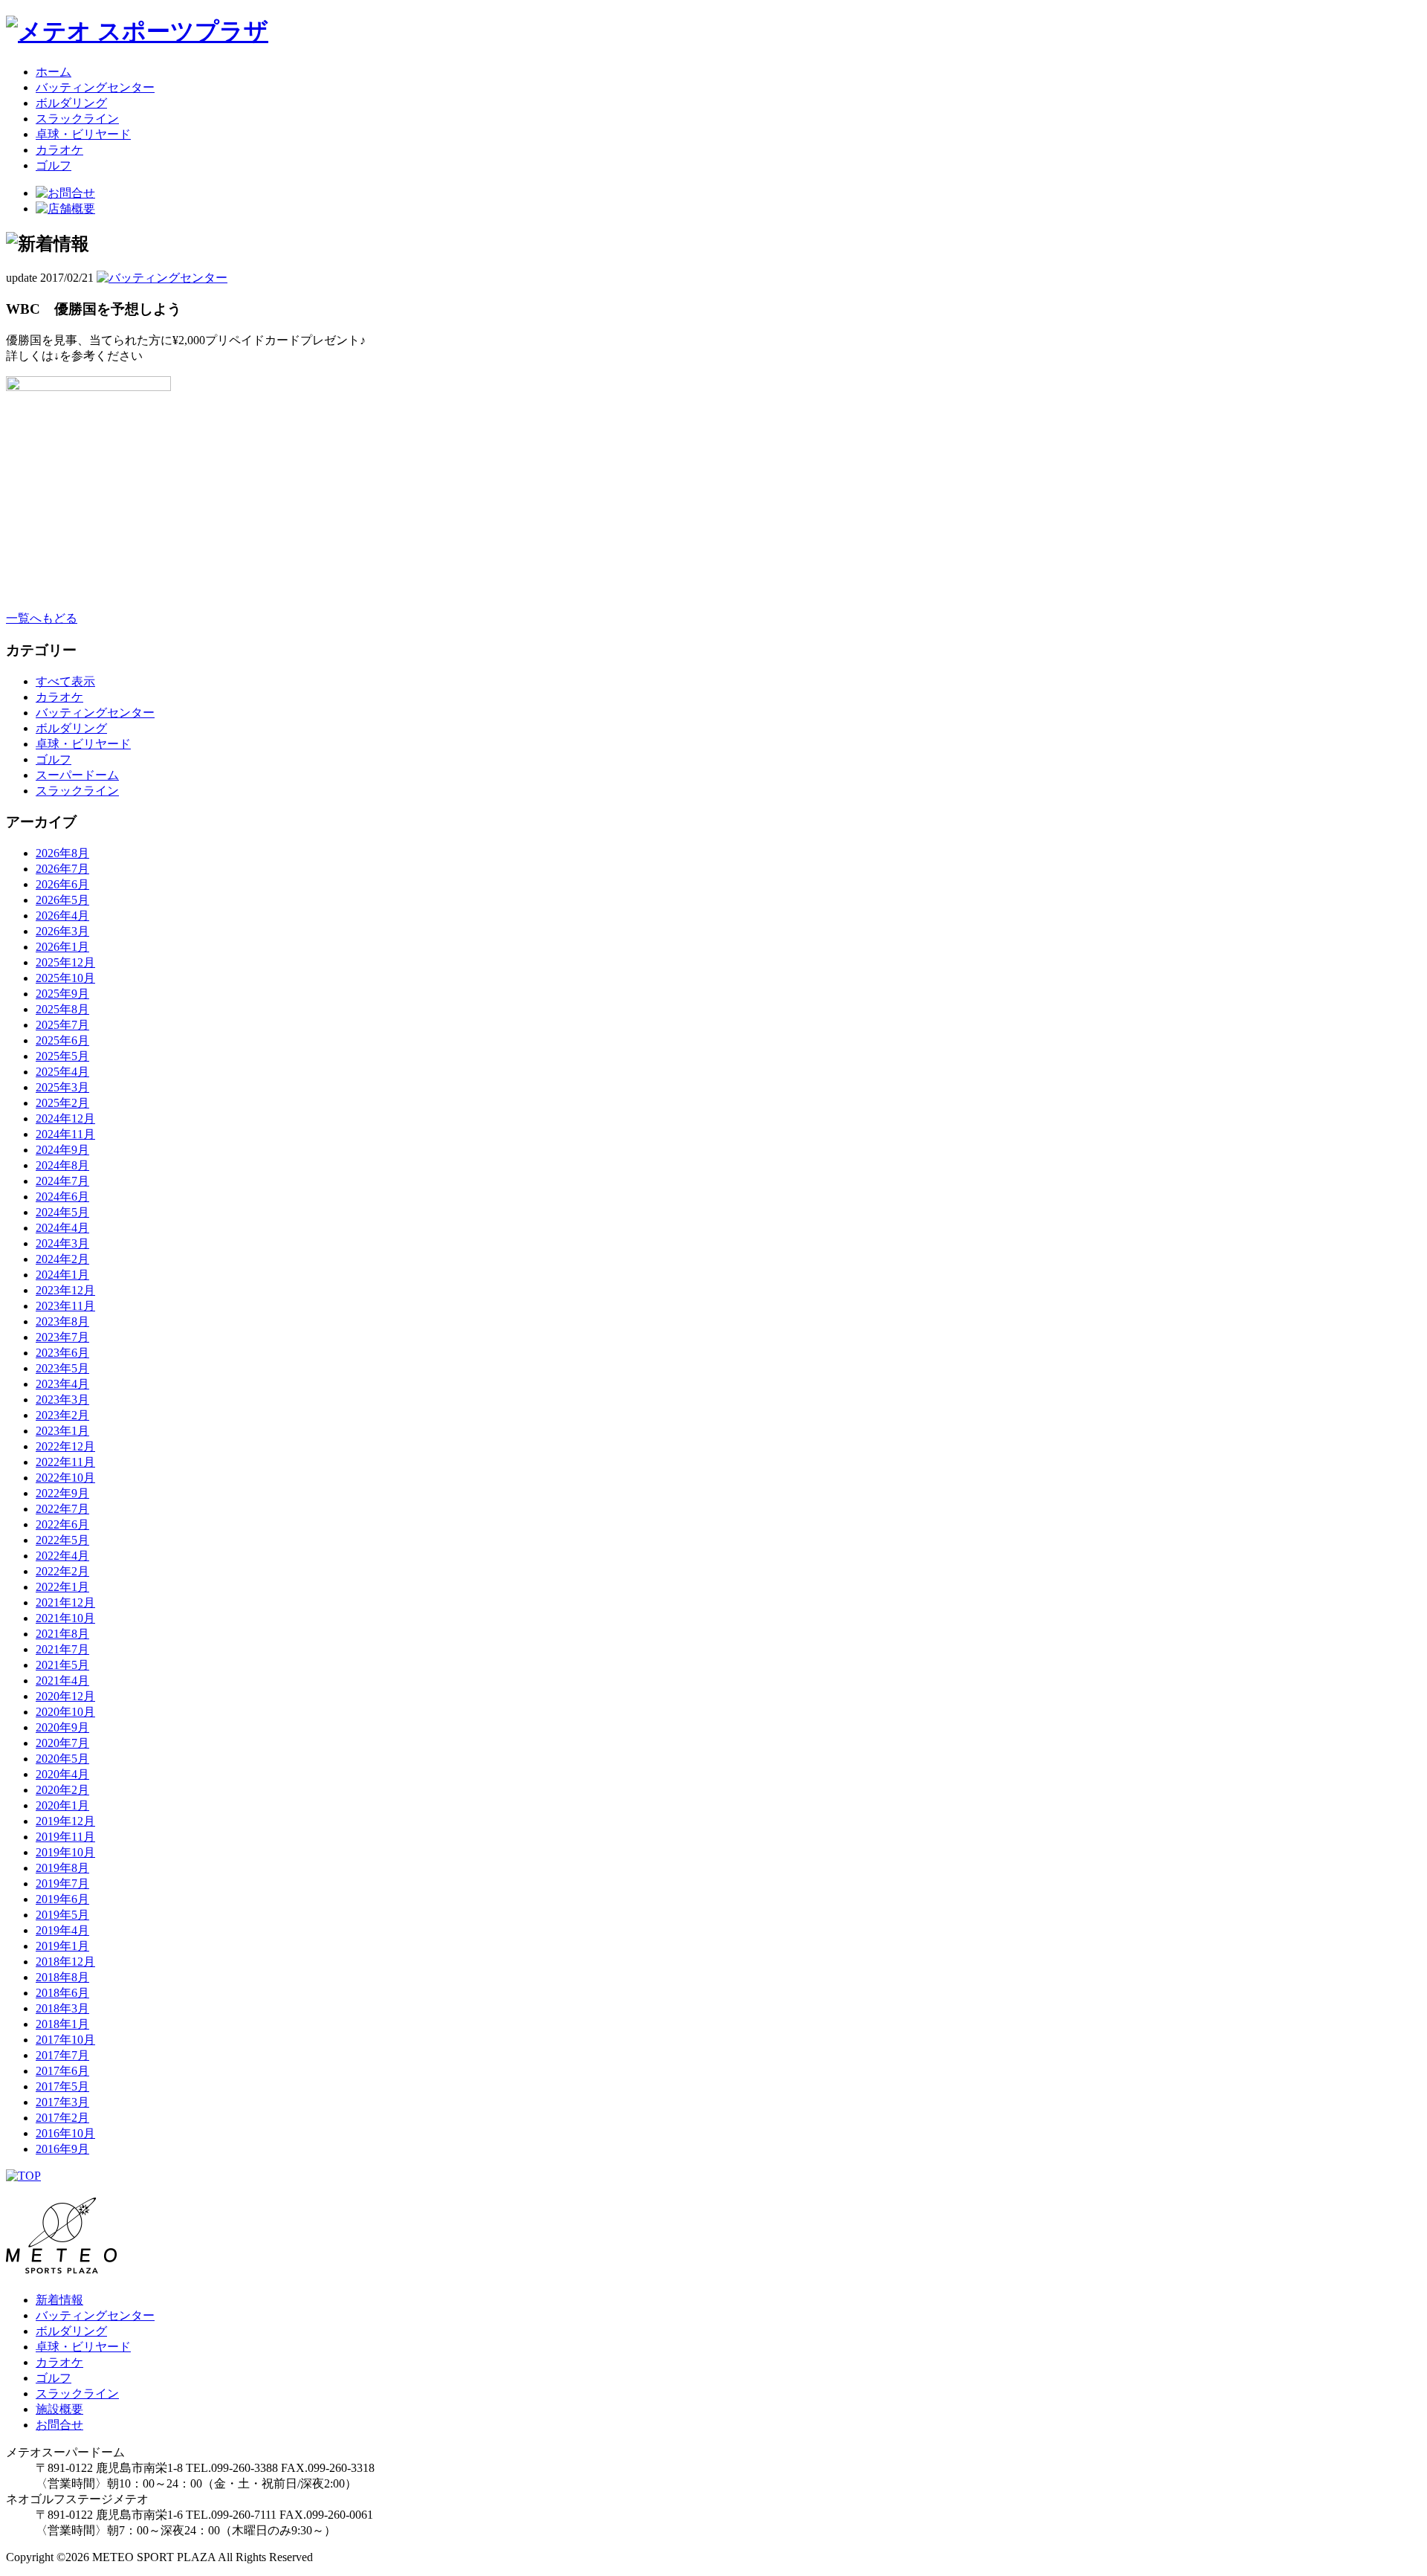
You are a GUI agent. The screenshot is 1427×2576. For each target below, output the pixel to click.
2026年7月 (62, 869)
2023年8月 (62, 1321)
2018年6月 (62, 1993)
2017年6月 (62, 2071)
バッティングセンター (95, 87)
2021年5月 (62, 1665)
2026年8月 (62, 853)
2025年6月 (62, 1040)
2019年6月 (62, 1899)
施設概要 (59, 2409)
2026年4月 (62, 916)
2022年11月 (65, 1462)
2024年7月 (62, 1181)
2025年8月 (62, 1009)
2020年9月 (62, 1727)
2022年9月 (62, 1493)
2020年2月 (62, 1790)
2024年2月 (62, 1259)
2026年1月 (62, 947)
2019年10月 (65, 1852)
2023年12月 (65, 1290)
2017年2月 (62, 2118)
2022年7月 (62, 1509)
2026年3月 (62, 931)
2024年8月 (62, 1165)
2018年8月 (62, 1977)
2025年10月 (65, 978)
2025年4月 (62, 1072)
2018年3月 (62, 2008)
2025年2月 (62, 1103)
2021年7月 (62, 1649)
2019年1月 (62, 1946)
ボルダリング (71, 103)
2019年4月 (62, 1930)
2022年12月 (65, 1446)
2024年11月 (65, 1134)
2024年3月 (62, 1243)
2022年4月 (62, 1556)
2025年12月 (65, 962)
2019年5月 (62, 1915)
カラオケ (59, 150)
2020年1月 (62, 1805)
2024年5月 (62, 1212)
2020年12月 (65, 1696)
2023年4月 (62, 1384)
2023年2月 (62, 1415)
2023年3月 (62, 1400)
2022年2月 (62, 1571)
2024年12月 (65, 1118)
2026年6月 (62, 884)
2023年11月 (65, 1306)
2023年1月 (62, 1431)
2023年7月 (62, 1337)
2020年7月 (62, 1743)
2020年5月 (62, 1759)
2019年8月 (62, 1868)
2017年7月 (62, 2055)
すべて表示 (65, 681)
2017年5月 (62, 2086)
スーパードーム (77, 775)
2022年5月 (62, 1540)
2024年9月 (62, 1150)
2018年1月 (62, 2024)
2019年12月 (65, 1821)
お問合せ (59, 2425)
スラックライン (77, 119)
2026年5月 (62, 900)
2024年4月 (62, 1228)
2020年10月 (65, 1712)
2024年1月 (62, 1275)
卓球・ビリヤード (83, 134)
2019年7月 (62, 1883)
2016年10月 (65, 2133)
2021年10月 (65, 1618)
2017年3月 (62, 2102)
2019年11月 (65, 1837)
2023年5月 (62, 1368)
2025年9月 (62, 994)
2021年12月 (65, 1602)
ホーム (54, 72)
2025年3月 (62, 1087)
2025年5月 (62, 1056)
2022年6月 (62, 1524)
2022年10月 (65, 1478)
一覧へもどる (42, 618)
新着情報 (59, 2300)
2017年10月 (65, 2040)
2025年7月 (62, 1025)
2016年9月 (62, 2149)
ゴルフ (54, 165)
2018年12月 (65, 1962)
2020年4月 (62, 1774)
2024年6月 (62, 1197)
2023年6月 (62, 1353)
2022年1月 (62, 1587)
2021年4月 (62, 1681)
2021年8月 (62, 1634)
